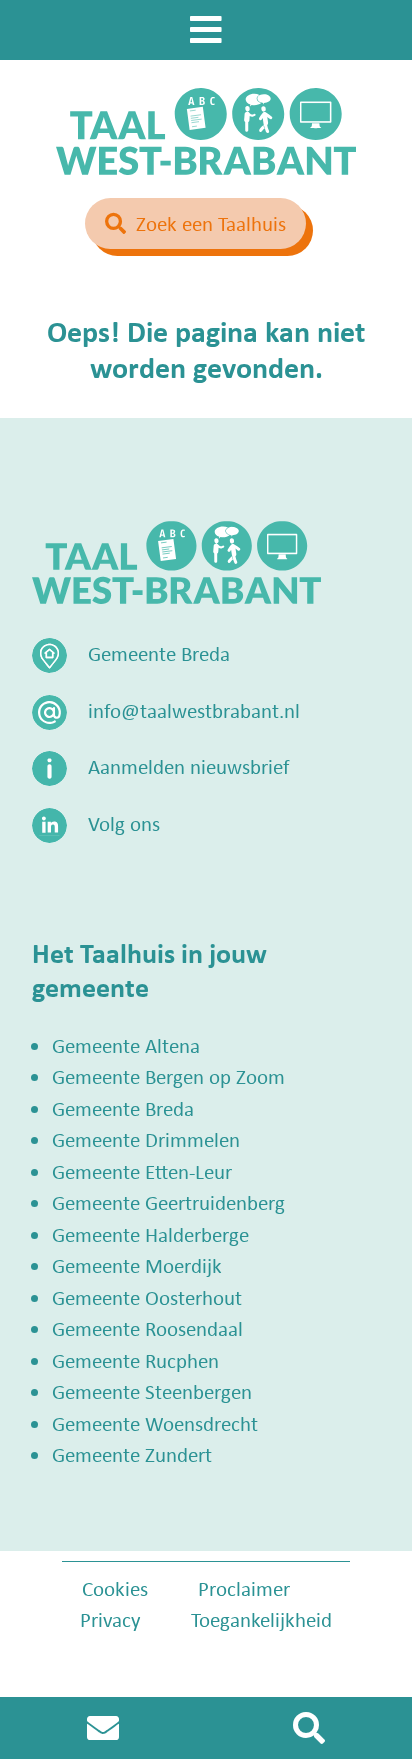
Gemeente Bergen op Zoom (168, 1076)
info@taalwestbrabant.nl (194, 710)
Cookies (115, 1588)
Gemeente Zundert (132, 1454)
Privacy (110, 1619)
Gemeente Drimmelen (146, 1139)
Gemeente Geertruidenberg (168, 1202)
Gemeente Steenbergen (152, 1391)
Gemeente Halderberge (150, 1234)
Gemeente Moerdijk (137, 1265)
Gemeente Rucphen (135, 1360)
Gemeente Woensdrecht (155, 1423)
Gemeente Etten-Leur (142, 1171)
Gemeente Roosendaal (147, 1328)
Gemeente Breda (123, 1108)
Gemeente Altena (126, 1045)
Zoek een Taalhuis (211, 223)
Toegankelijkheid (261, 1619)
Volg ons (124, 823)
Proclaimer (244, 1588)
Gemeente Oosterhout (147, 1297)
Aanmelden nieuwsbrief (188, 766)
